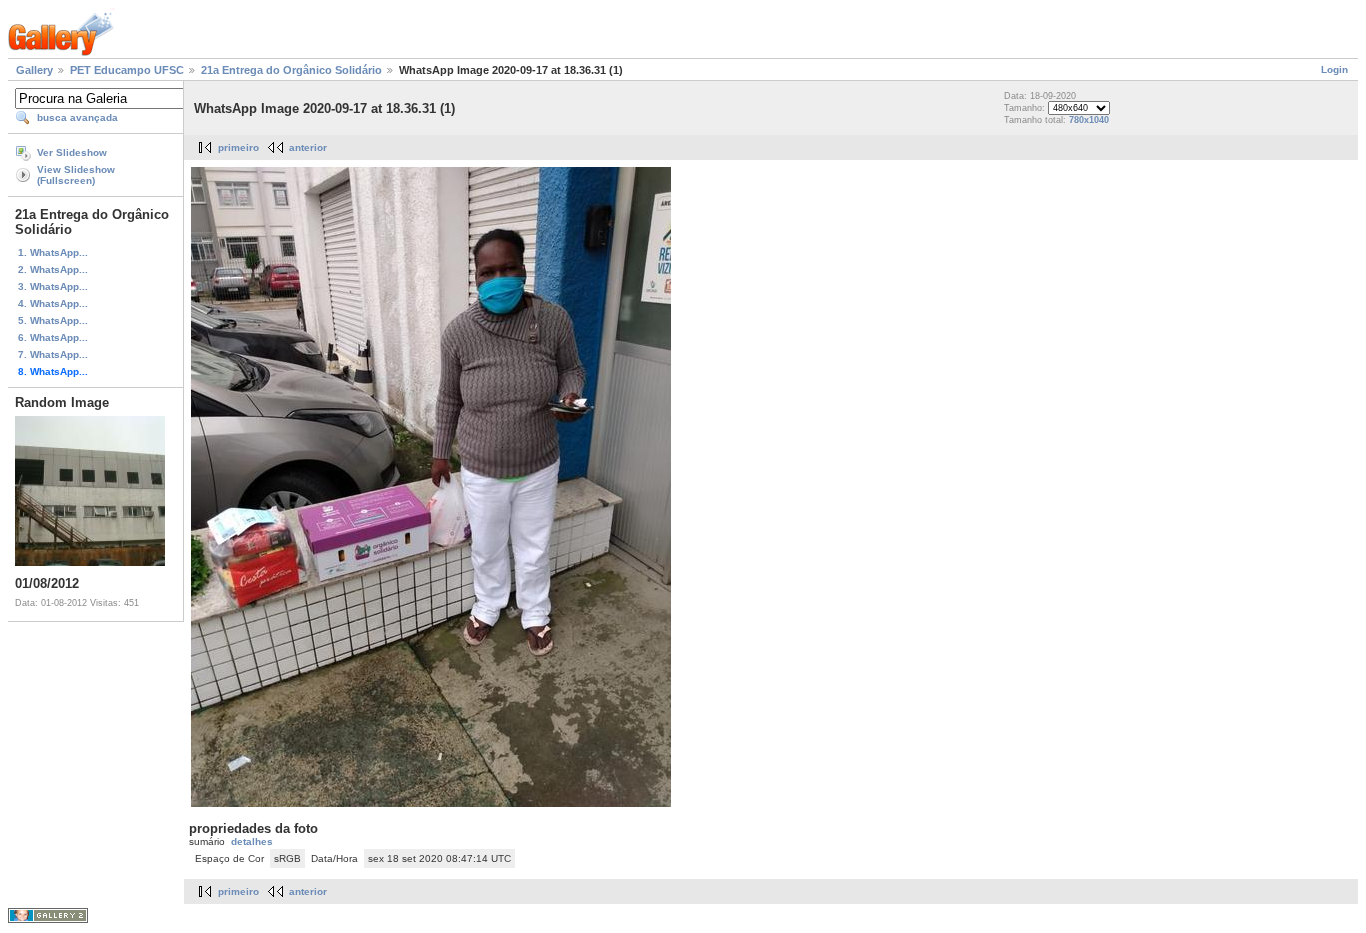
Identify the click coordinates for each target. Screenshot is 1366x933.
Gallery (34, 70)
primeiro (238, 147)
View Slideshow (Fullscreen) (76, 175)
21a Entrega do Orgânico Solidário (291, 70)
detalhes (252, 841)
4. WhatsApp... (53, 303)
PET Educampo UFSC (127, 70)
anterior (308, 147)
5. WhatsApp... (53, 320)
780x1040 (1089, 120)
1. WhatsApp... (53, 252)
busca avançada (77, 117)
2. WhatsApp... (53, 269)
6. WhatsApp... (53, 337)
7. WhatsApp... (53, 354)
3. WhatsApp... (53, 286)
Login (1334, 69)
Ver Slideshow (72, 152)
